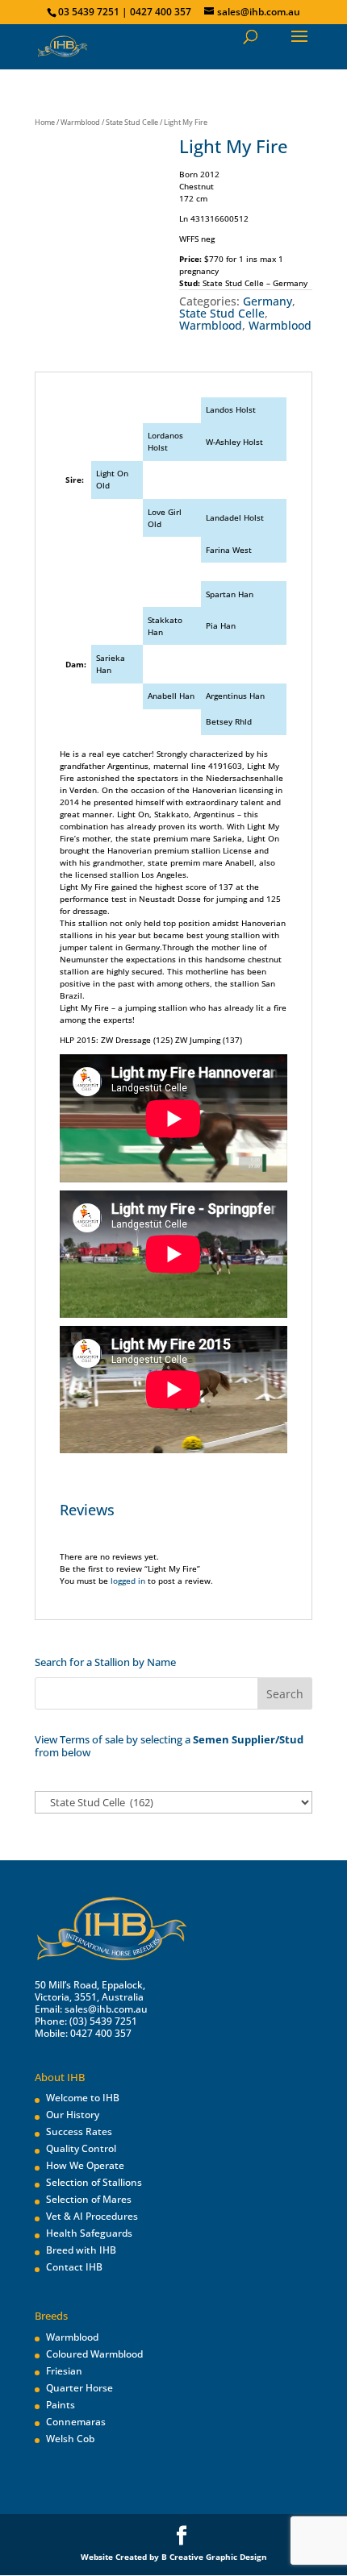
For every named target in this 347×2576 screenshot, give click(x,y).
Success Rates (79, 2131)
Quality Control (81, 2148)
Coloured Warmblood (94, 2354)
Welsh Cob (70, 2439)
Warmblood (80, 122)
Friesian (64, 2371)
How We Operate (85, 2165)
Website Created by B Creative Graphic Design (174, 2557)
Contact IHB (74, 2267)
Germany (268, 301)
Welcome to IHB (83, 2098)
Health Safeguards (89, 2233)
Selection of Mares (89, 2199)
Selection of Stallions (94, 2182)
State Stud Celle (132, 122)
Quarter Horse (79, 2388)
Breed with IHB (81, 2250)
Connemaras (76, 2422)
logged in (128, 1581)
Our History (73, 2115)
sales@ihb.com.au (106, 2009)
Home (45, 122)
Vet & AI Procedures (92, 2216)
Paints (61, 2405)
